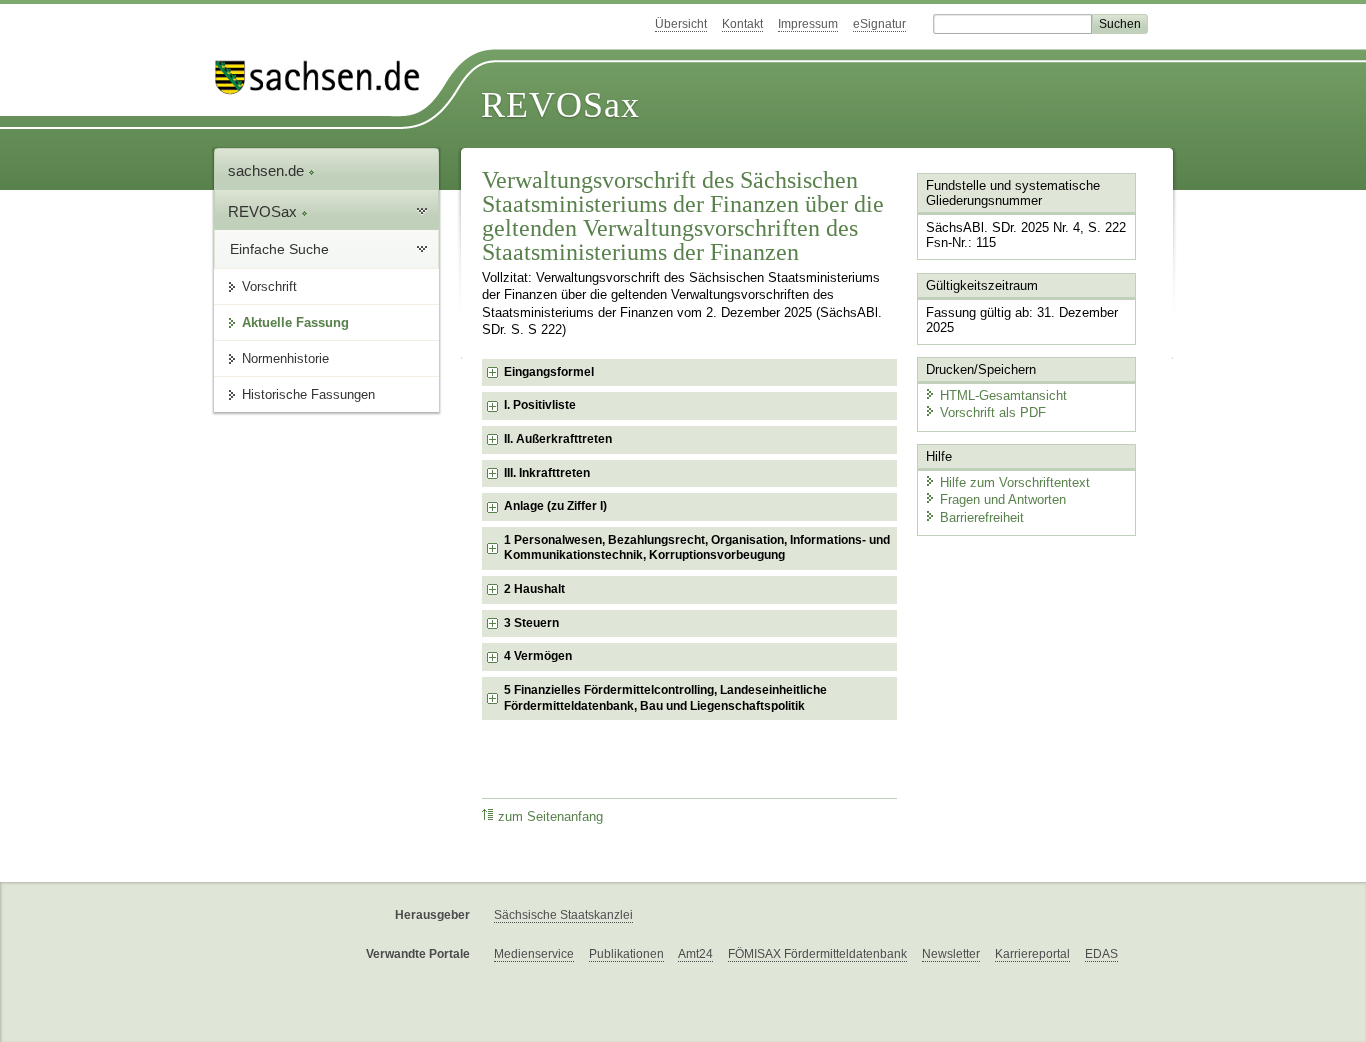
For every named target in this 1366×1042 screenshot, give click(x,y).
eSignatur (879, 24)
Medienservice (534, 954)
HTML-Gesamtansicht (1003, 395)
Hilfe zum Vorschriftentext (1015, 482)
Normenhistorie (285, 358)
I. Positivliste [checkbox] (540, 405)
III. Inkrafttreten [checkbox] (547, 473)
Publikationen (626, 954)
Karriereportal (1032, 954)
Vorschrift (269, 286)
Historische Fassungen (308, 394)
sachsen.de (268, 170)
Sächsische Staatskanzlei (563, 915)
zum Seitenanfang (550, 817)
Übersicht (681, 24)
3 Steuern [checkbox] (531, 623)
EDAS (1101, 954)
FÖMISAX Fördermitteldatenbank (817, 954)
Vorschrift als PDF (993, 412)
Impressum (808, 24)
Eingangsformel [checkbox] (549, 372)
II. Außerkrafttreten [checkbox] (558, 439)
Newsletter (951, 954)
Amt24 (695, 954)
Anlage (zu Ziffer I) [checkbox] (555, 506)
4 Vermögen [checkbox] (538, 656)
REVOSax (560, 105)
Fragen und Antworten (1003, 499)
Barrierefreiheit (982, 517)
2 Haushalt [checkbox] (534, 589)
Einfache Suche (279, 249)
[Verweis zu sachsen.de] (325, 77)
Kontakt (742, 24)
